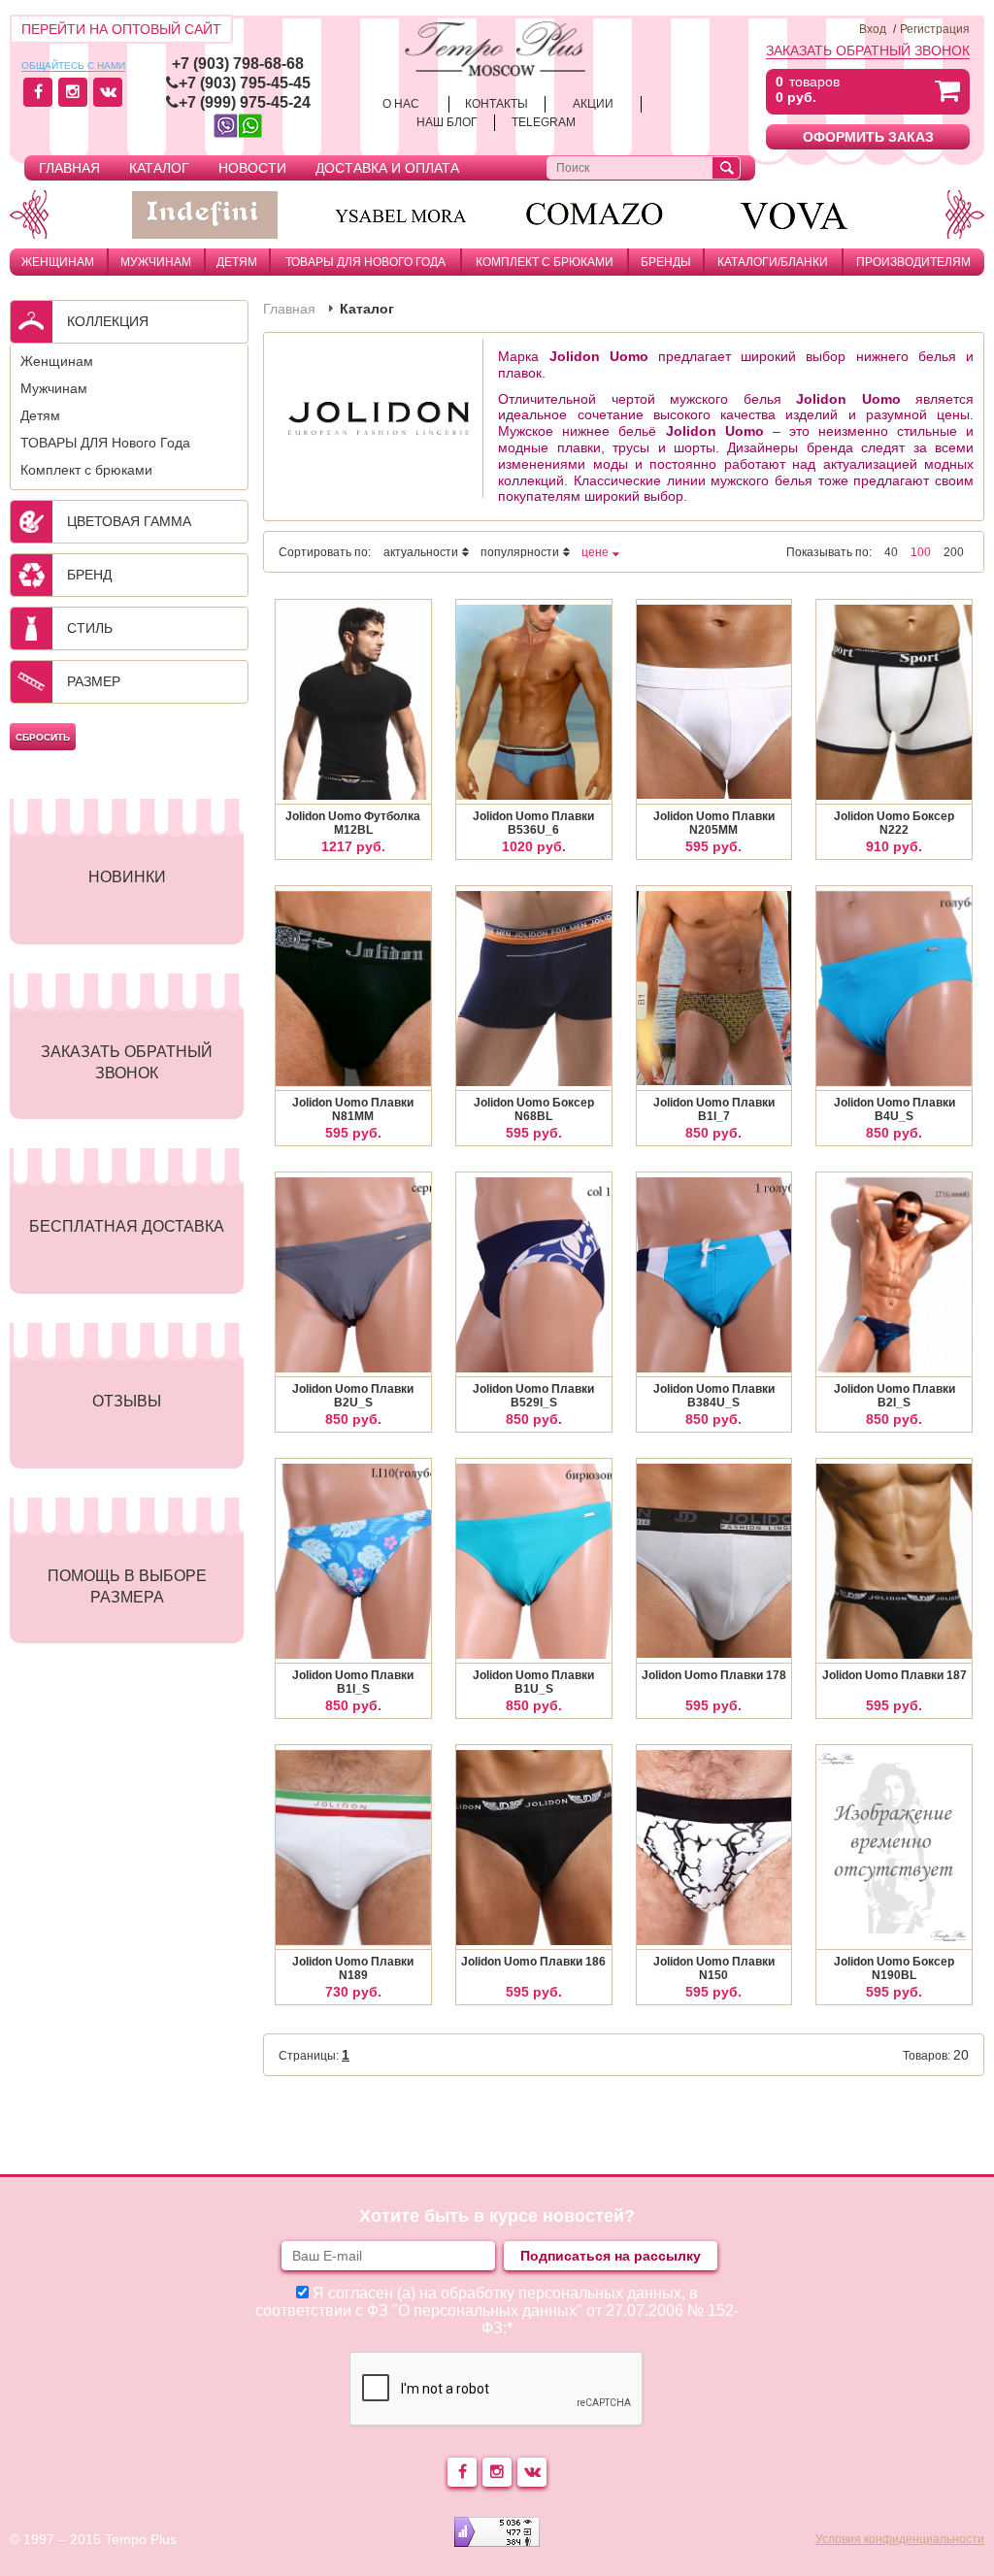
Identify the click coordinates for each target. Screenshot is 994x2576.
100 (921, 552)
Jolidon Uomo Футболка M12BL (353, 823)
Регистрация (935, 29)
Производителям (913, 262)
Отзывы (127, 1401)
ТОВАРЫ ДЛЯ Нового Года (365, 262)
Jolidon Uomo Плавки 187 (895, 1675)
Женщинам (58, 262)
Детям (237, 262)
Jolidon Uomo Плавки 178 (714, 1675)
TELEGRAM (544, 122)
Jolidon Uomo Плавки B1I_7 (714, 1109)
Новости (252, 168)
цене (595, 552)
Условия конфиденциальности (900, 2539)
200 (954, 552)
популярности (520, 552)
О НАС (401, 104)
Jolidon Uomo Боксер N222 (894, 823)
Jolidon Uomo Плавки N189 (353, 1968)
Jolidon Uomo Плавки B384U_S (714, 1396)
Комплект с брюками (545, 262)
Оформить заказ (868, 137)
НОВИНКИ (127, 877)
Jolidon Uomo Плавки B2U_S (353, 1396)
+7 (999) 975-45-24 (245, 102)
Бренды (666, 262)
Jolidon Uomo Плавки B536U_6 (533, 823)
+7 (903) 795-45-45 (245, 83)
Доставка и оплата (387, 168)
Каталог (159, 168)
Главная (69, 168)
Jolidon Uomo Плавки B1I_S (353, 1682)
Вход (873, 29)
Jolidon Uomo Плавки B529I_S (533, 1396)
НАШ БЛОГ (447, 122)
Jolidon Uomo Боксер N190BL (894, 1968)
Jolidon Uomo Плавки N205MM (714, 823)
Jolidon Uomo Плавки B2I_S (895, 1396)
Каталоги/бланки (773, 262)
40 (891, 552)
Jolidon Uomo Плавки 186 (533, 1962)
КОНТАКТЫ (497, 104)
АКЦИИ (593, 104)
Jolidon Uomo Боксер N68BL (534, 1109)
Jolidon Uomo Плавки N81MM (353, 1109)
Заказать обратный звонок (868, 50)
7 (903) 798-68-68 (242, 64)
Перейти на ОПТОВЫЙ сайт (121, 29)
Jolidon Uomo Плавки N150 (714, 1968)
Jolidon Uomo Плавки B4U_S (895, 1109)
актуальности (421, 552)
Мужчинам (156, 262)
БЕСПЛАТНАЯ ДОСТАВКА (127, 1226)
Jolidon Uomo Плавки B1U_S (533, 1682)
